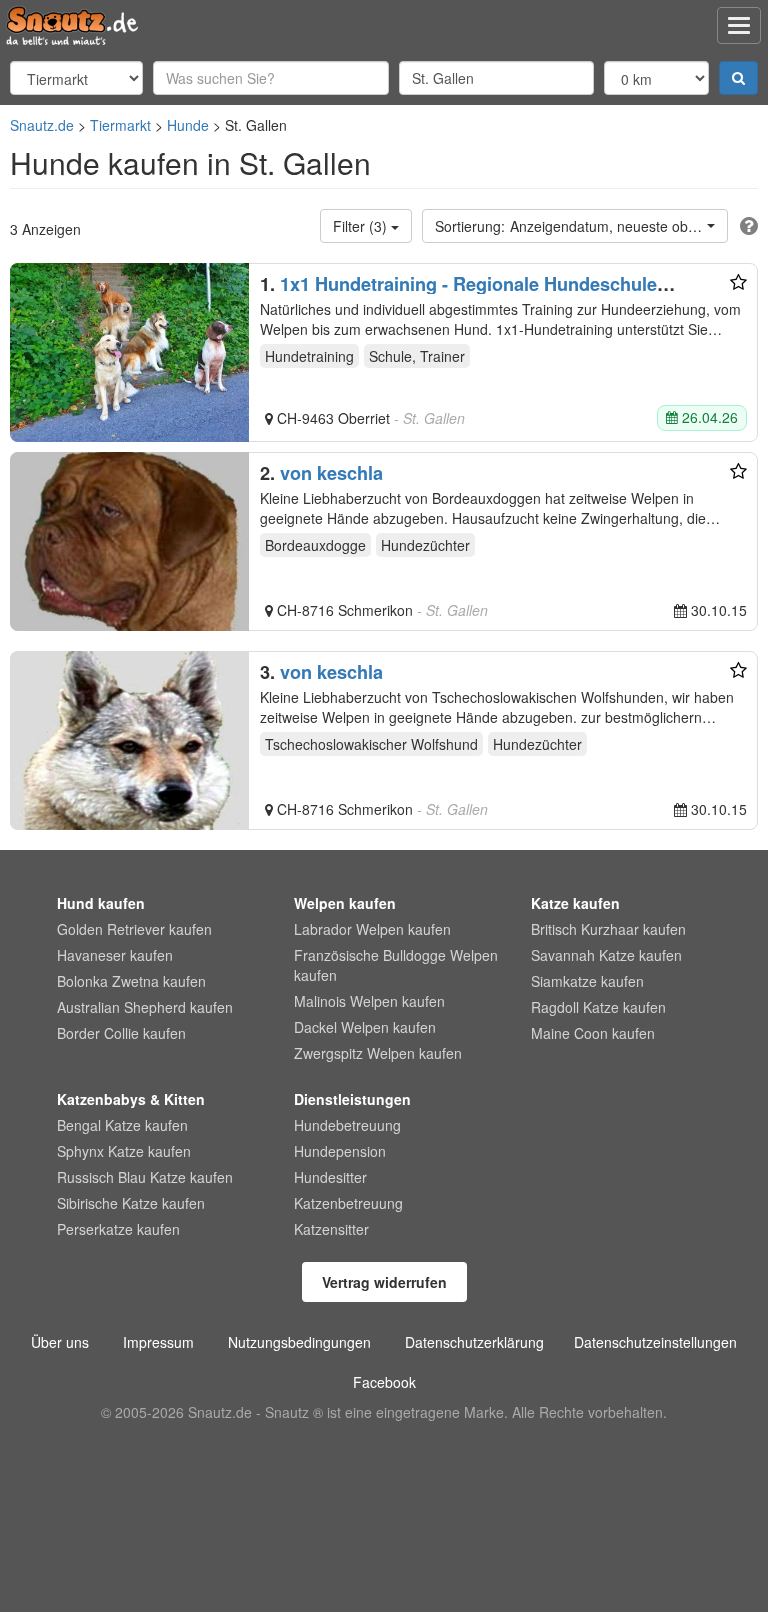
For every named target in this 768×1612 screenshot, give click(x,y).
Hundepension (340, 1151)
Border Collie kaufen (121, 1033)
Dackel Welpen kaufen (365, 1027)
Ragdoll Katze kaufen (598, 1007)
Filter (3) (362, 226)
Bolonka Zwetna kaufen (131, 981)
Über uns (60, 1342)
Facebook (384, 1382)
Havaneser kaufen (115, 955)
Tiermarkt (120, 125)
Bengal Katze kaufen (122, 1125)
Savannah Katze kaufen (606, 955)
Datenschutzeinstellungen (655, 1342)
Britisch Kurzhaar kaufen (608, 929)
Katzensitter (331, 1229)
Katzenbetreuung (348, 1203)
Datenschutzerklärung (474, 1342)
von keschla (331, 473)
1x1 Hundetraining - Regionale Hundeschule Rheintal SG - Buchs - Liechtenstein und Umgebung (481, 294)
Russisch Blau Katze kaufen (145, 1177)
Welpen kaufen (345, 903)
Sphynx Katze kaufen (124, 1151)
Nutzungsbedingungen (299, 1342)
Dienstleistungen (352, 1099)
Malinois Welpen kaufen (369, 1001)
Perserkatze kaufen (118, 1229)
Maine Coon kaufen (593, 1033)
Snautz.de (42, 125)
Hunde (188, 125)
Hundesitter (330, 1177)
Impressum (158, 1342)
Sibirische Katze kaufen (131, 1203)
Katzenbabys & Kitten (131, 1099)
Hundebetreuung (347, 1125)
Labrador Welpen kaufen (372, 929)
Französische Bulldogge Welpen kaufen (396, 965)
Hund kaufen (101, 903)
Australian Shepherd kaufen (145, 1007)
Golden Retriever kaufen (134, 929)
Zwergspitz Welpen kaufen (378, 1053)
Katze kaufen (575, 903)
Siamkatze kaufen (587, 981)
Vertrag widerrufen (384, 1282)
